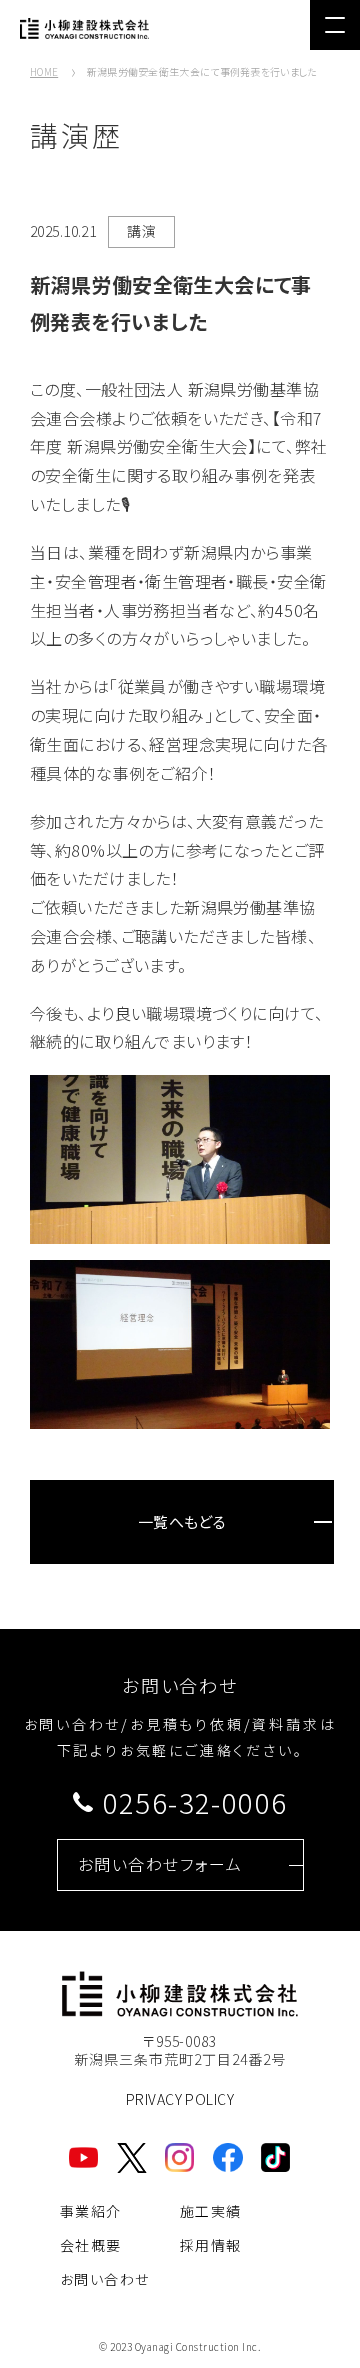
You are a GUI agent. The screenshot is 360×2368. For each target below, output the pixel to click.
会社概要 (91, 2245)
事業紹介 (91, 2211)
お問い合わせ (104, 2279)
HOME (44, 71)
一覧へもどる (182, 1521)
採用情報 (211, 2245)
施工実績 (211, 2211)
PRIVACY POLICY (180, 2099)
